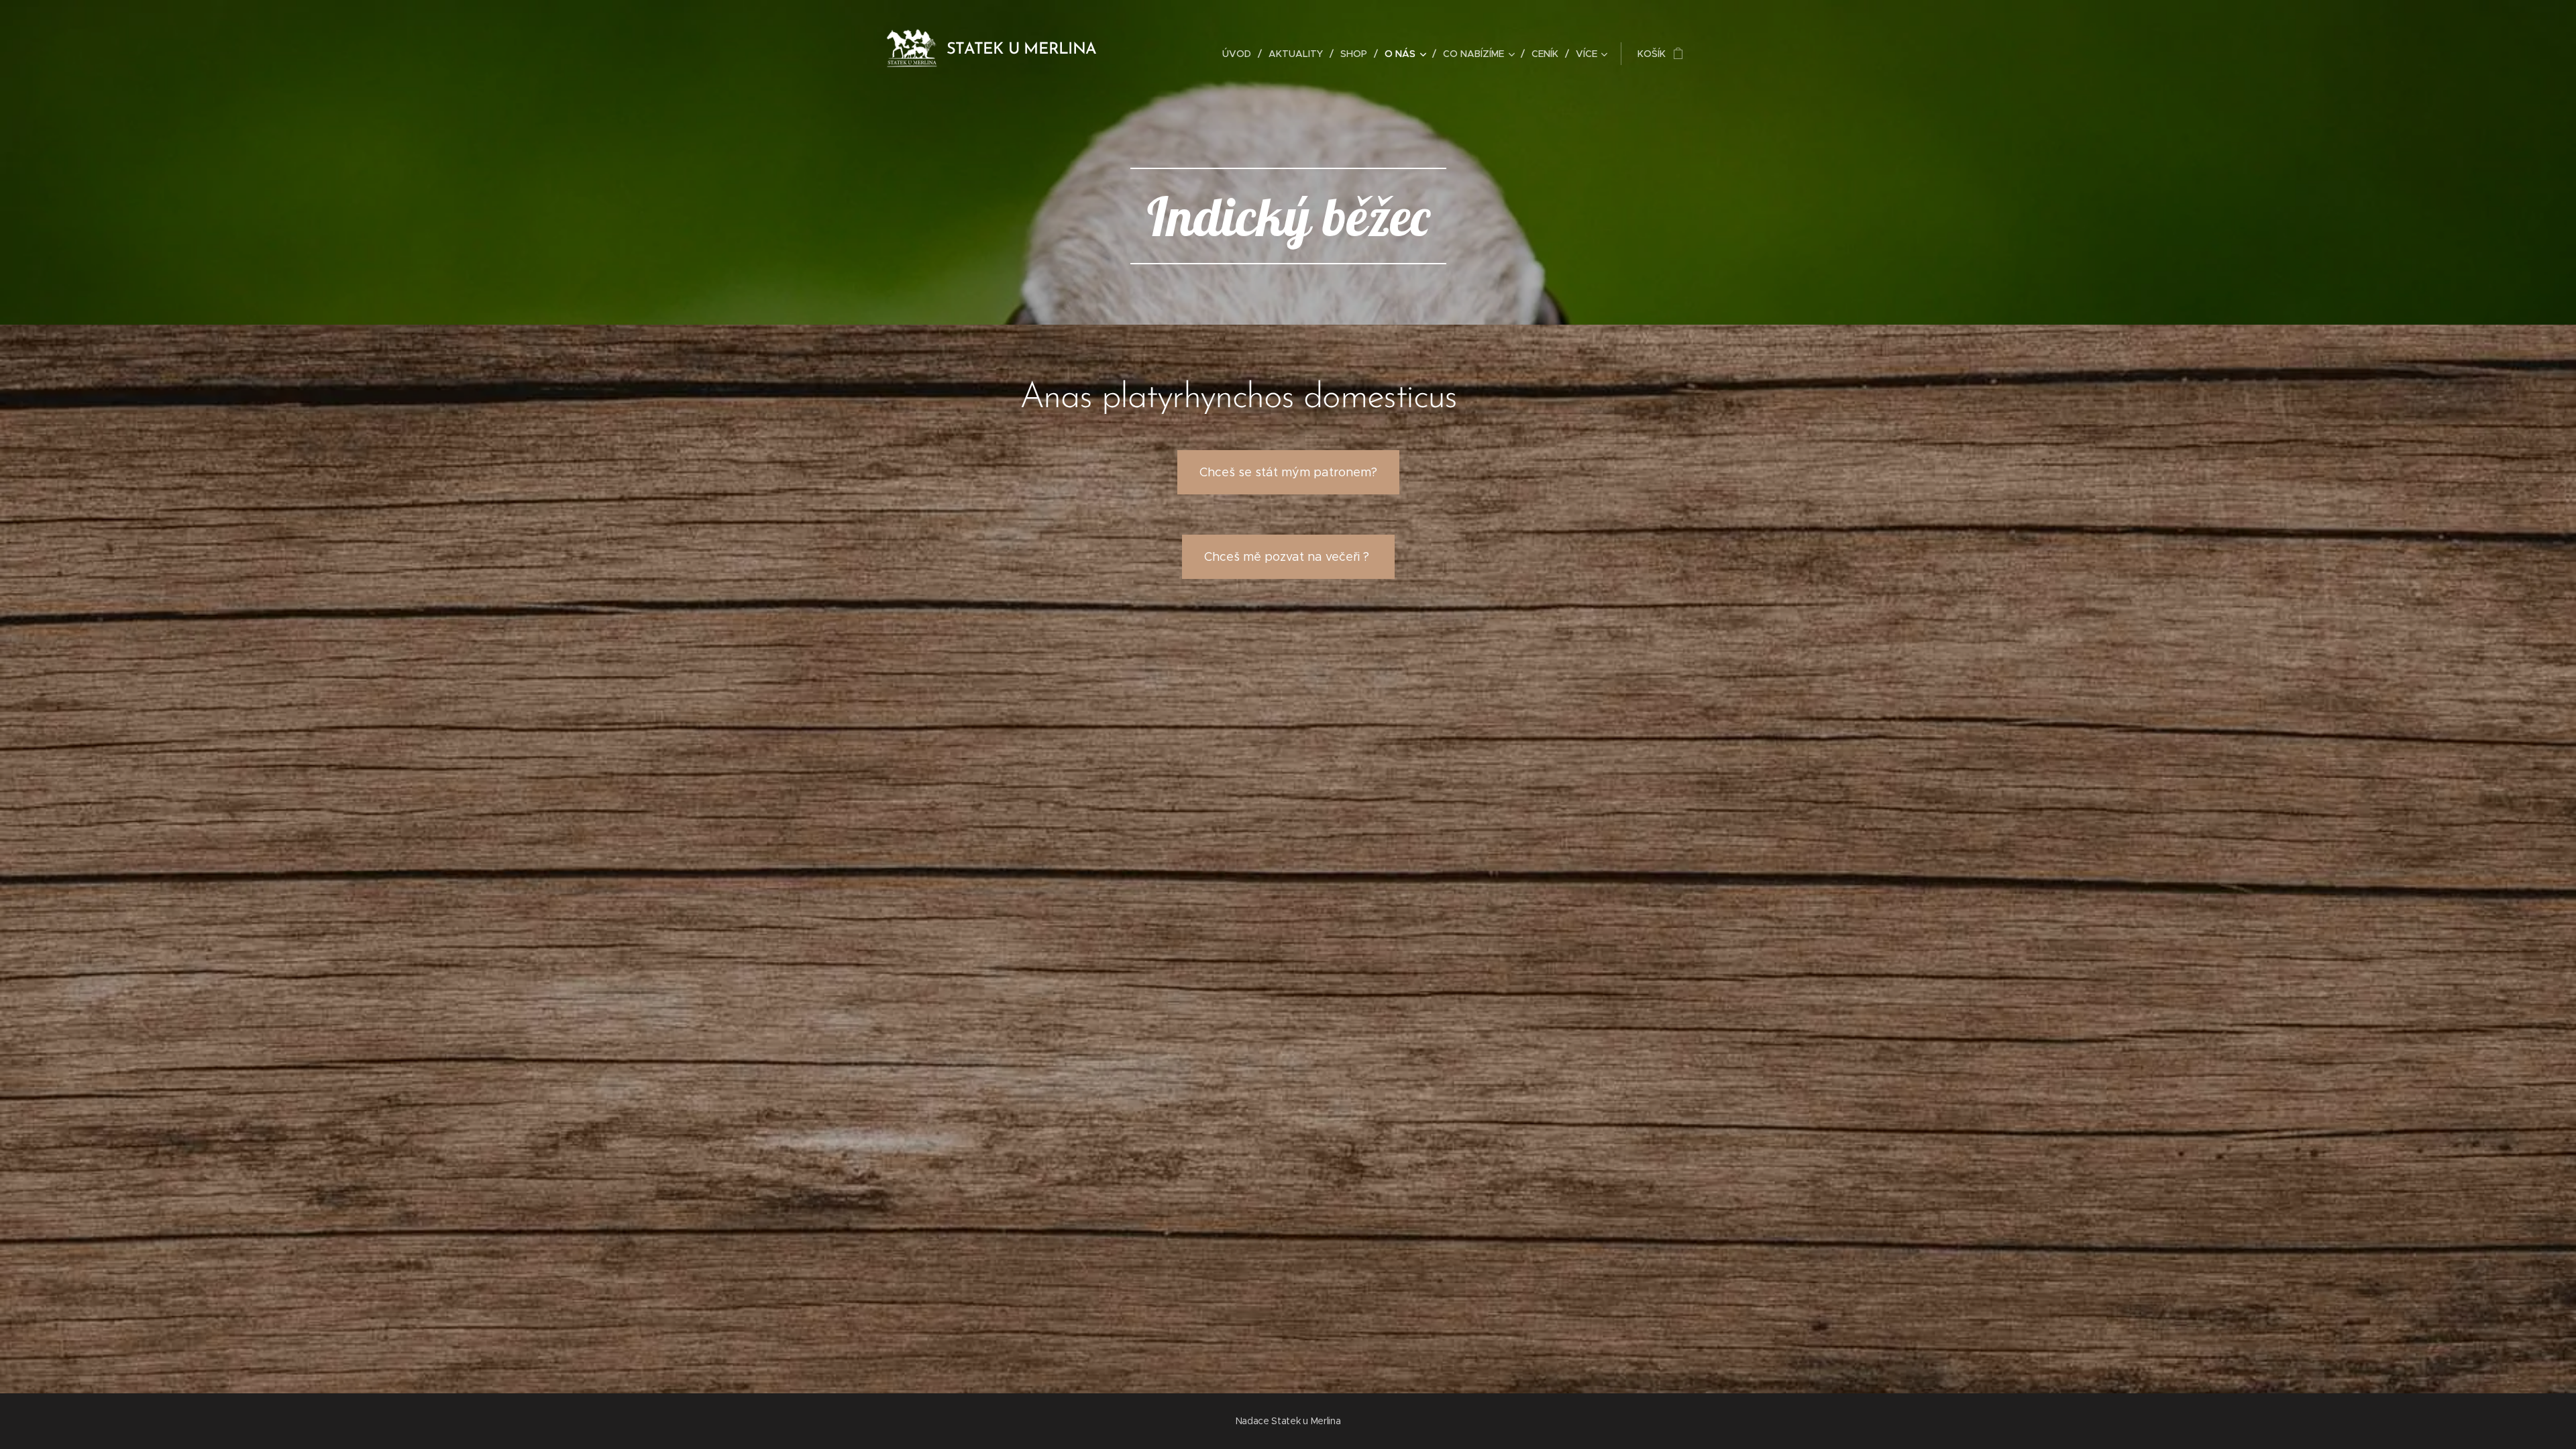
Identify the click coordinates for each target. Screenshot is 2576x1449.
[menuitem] (1240, 54)
